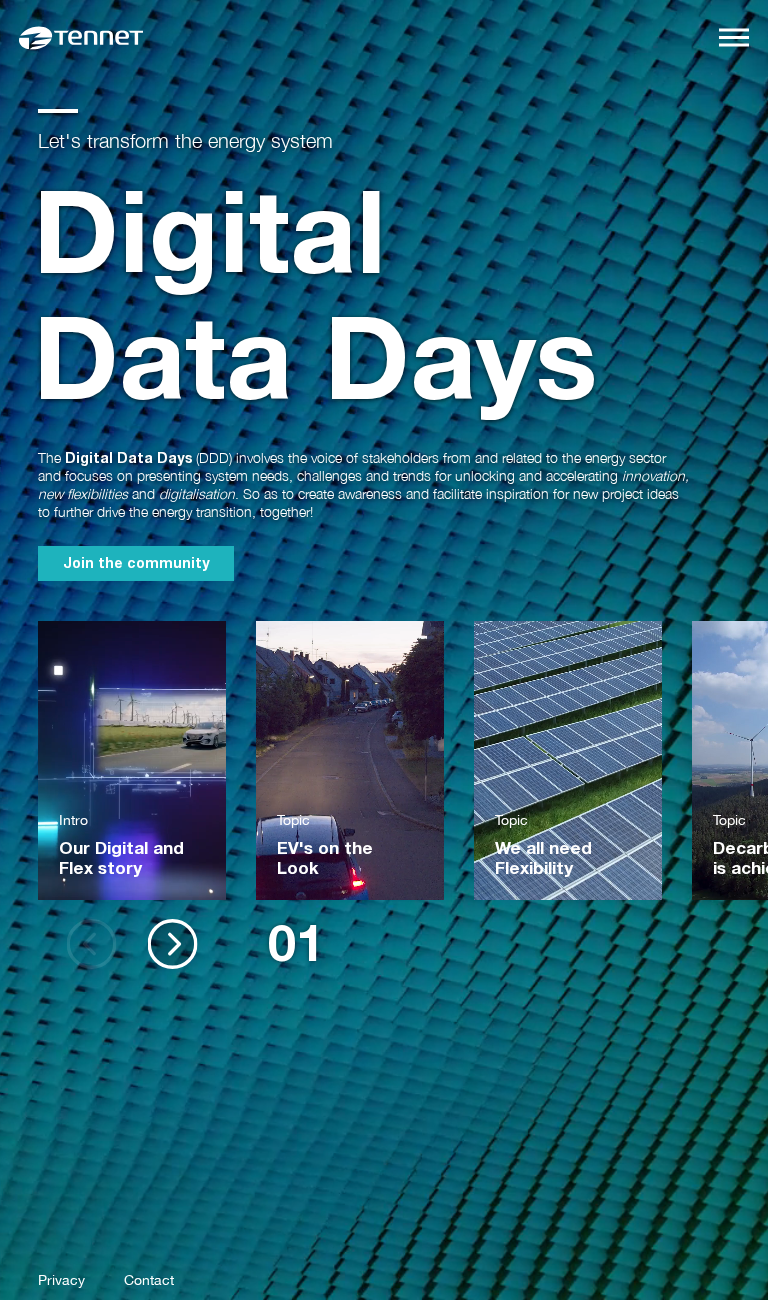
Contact (149, 1280)
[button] (172, 944)
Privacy (61, 1280)
